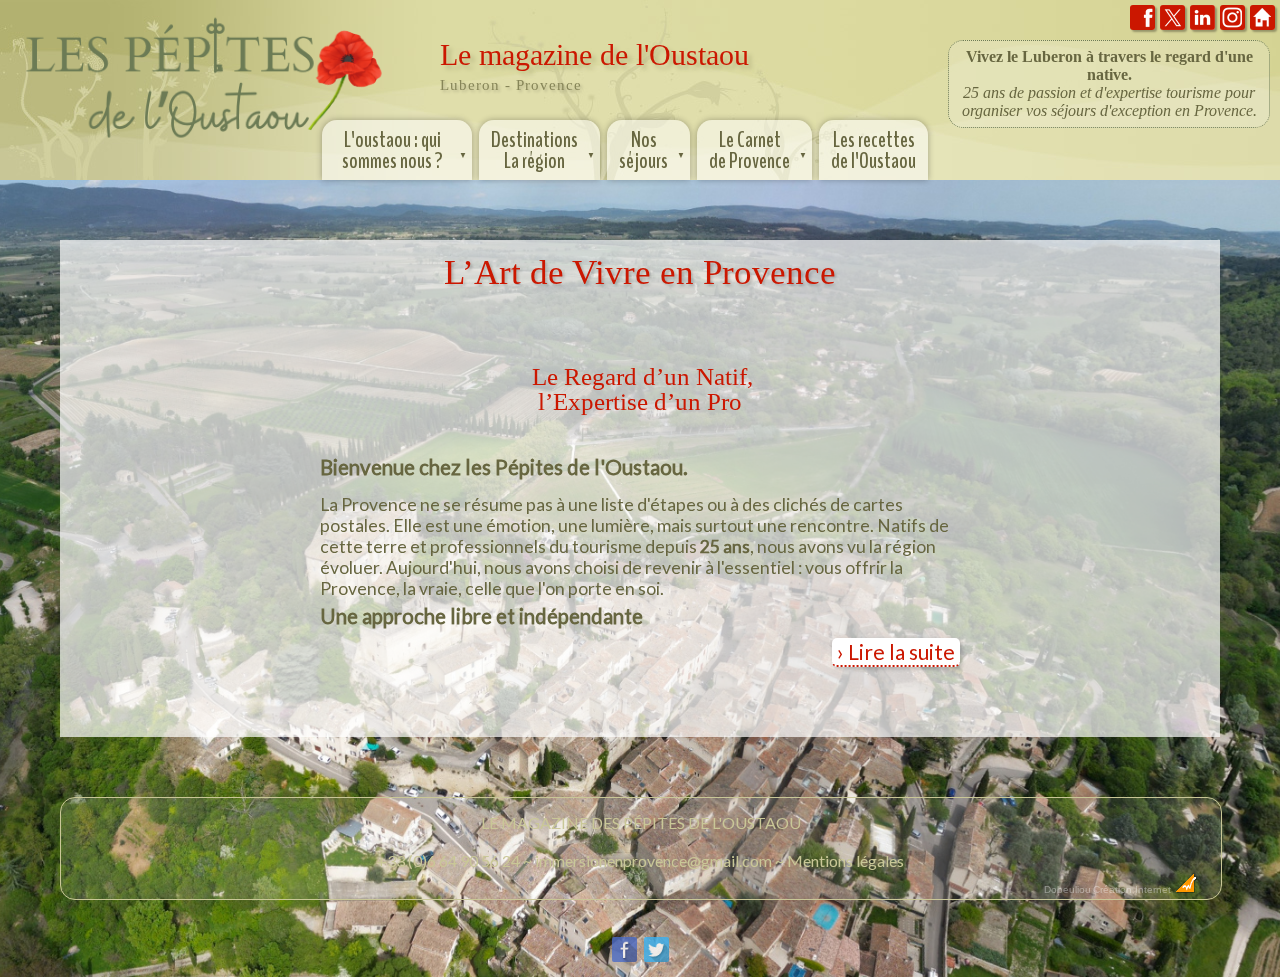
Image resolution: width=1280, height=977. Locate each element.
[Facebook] (1142, 22)
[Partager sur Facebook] (624, 957)
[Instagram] (1232, 22)
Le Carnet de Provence (758, 150)
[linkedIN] (1202, 22)
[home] (1262, 22)
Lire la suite (901, 651)
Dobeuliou (1067, 889)
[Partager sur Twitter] (656, 957)
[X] (1172, 22)
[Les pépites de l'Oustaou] (205, 143)
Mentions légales (845, 860)
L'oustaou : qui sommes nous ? (405, 150)
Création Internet (1133, 889)
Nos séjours (652, 150)
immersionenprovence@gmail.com (653, 860)
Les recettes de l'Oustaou (873, 150)
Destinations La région (543, 150)
